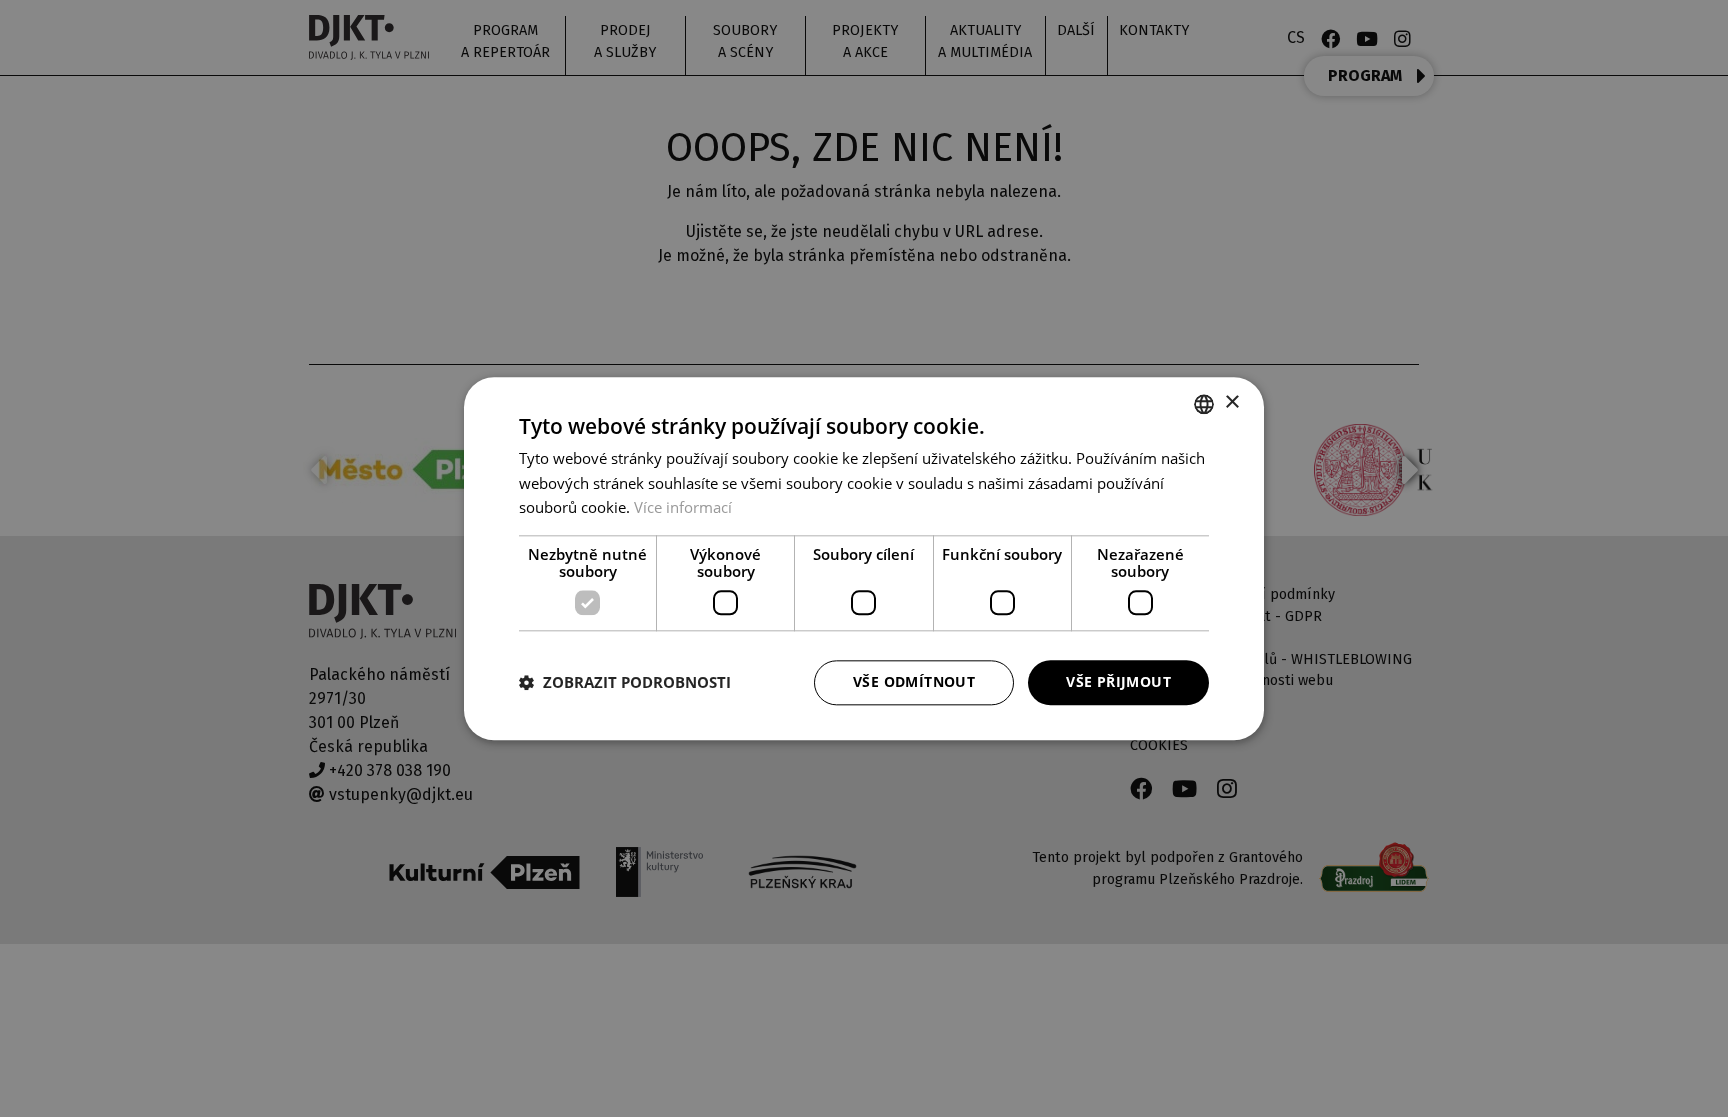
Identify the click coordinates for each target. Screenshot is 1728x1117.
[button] (625, 683)
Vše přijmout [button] (1118, 681)
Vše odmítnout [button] (914, 681)
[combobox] (1204, 404)
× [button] (1231, 402)
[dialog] (864, 558)
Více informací (683, 508)
